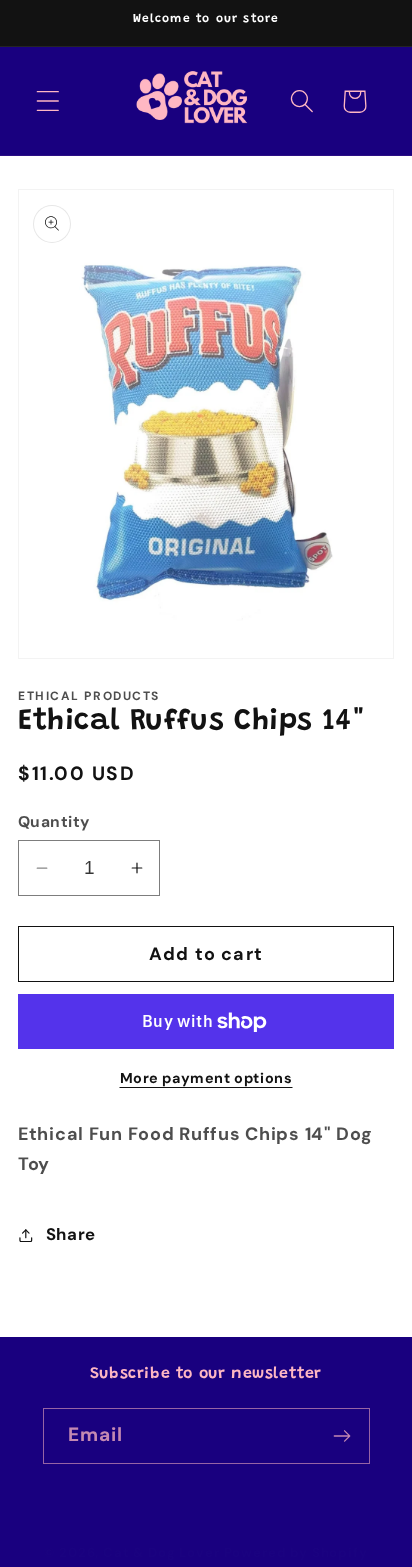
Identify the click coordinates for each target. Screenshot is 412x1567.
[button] (48, 101)
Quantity (54, 822)
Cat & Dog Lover (161, 1552)
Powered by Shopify (296, 1552)
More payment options (206, 1078)
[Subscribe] (342, 1436)
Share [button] (71, 1234)
